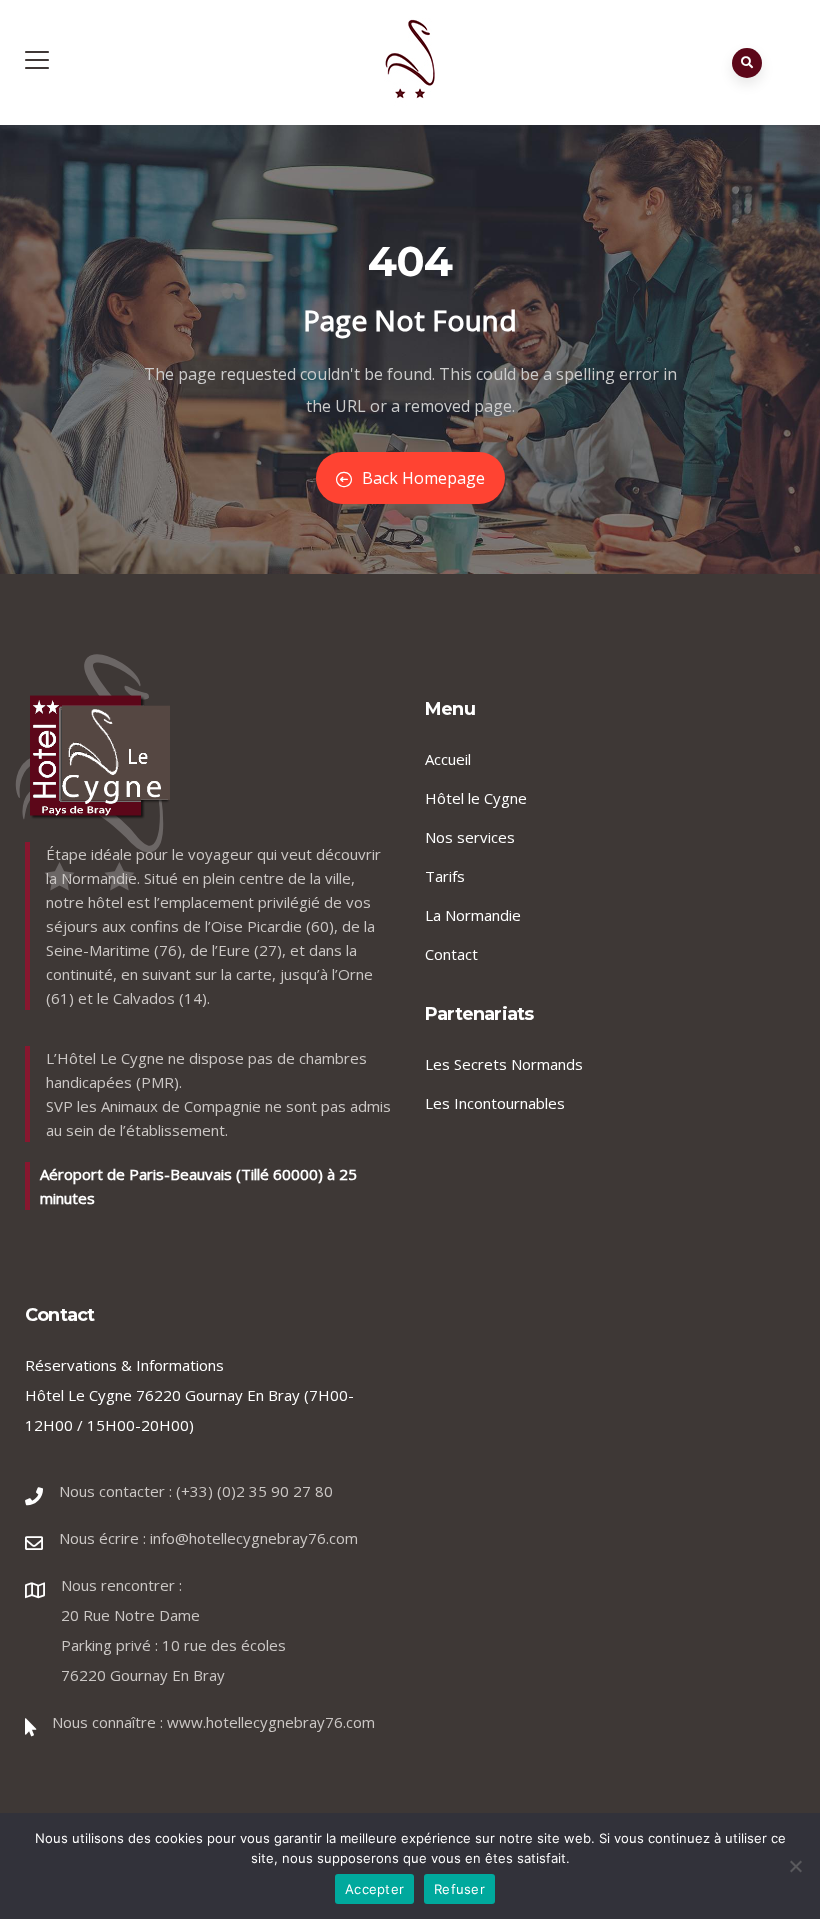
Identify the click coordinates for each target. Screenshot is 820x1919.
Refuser (459, 1889)
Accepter (374, 1889)
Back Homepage (423, 478)
